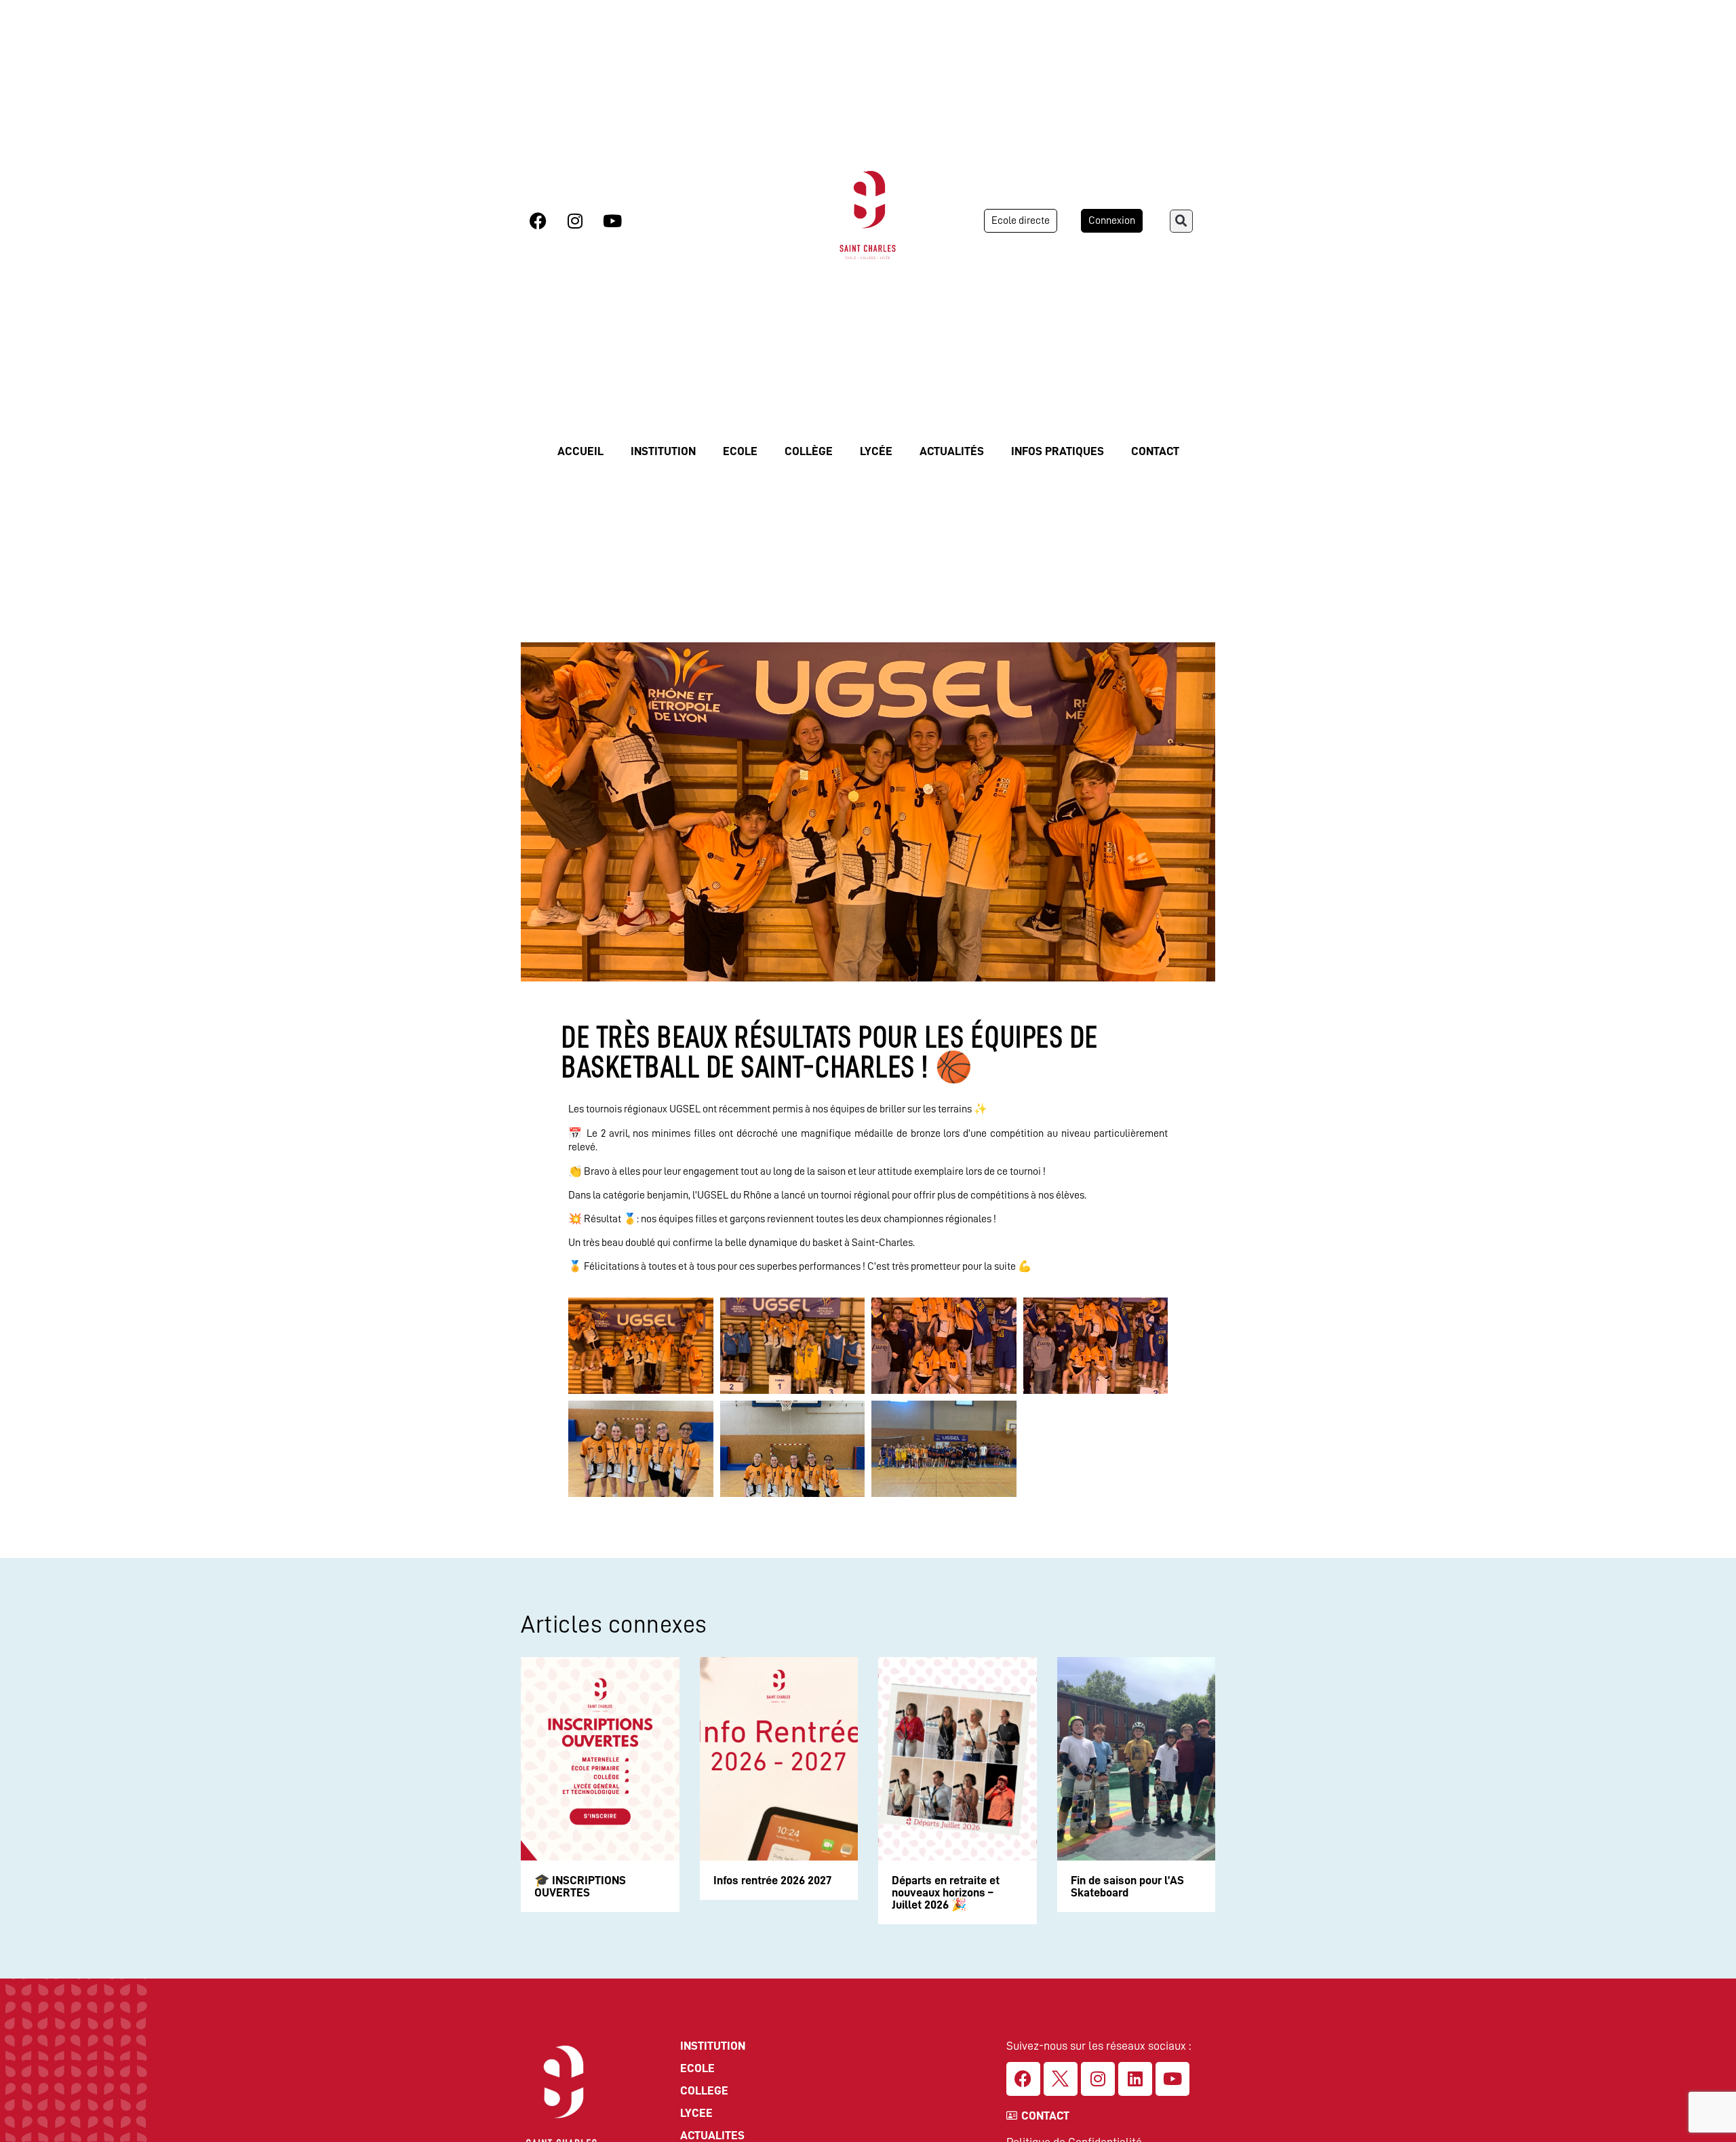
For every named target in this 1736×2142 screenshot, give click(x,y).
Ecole (740, 451)
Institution (663, 451)
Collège (809, 451)
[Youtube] (612, 221)
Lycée (876, 451)
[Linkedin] (1135, 2079)
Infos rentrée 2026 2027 (772, 1880)
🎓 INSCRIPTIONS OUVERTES (580, 1886)
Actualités (952, 451)
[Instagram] (575, 221)
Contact (1155, 451)
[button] (1181, 221)
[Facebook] (538, 221)
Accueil (580, 451)
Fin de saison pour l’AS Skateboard (1127, 1886)
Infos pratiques (1058, 451)
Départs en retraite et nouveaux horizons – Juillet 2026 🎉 (946, 1892)
